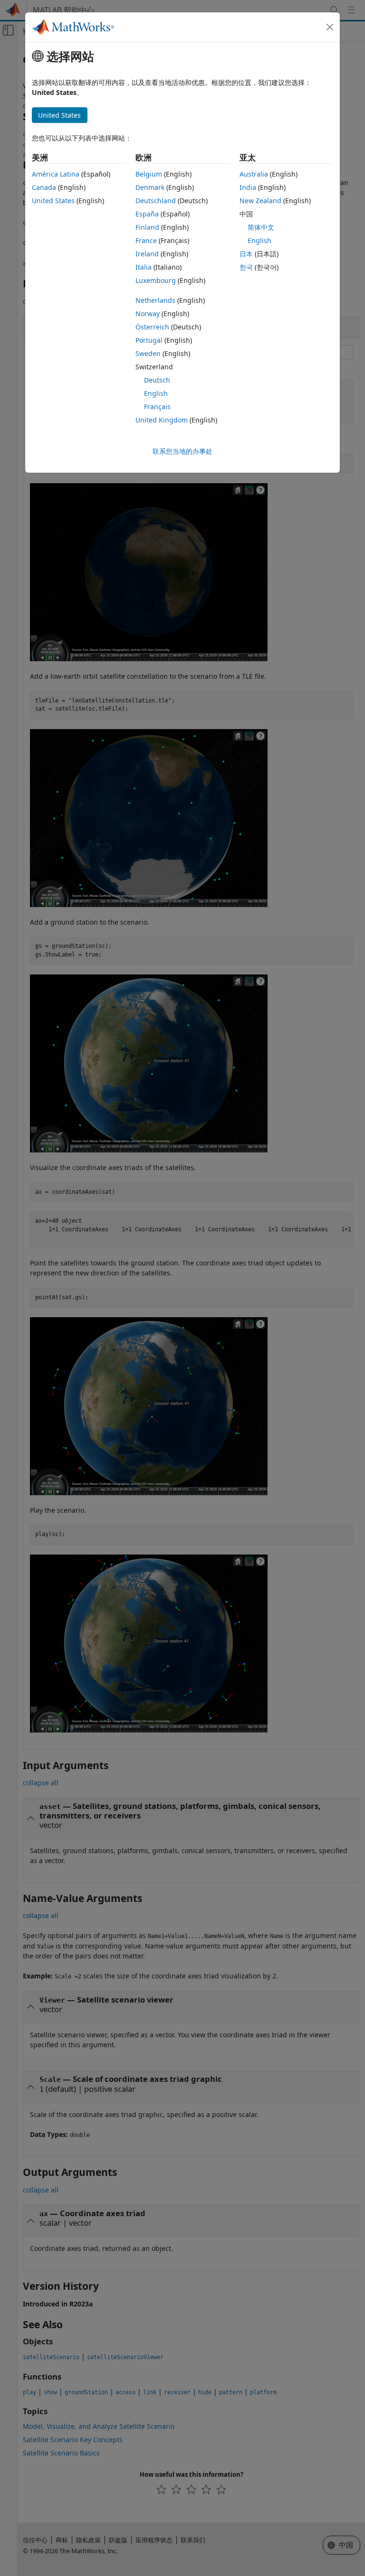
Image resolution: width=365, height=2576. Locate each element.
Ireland (147, 254)
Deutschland (156, 201)
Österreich (152, 327)
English (156, 393)
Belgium (149, 174)
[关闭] (330, 27)
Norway (148, 314)
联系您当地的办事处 (182, 451)
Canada (44, 187)
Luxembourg (156, 280)
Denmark (150, 187)
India (248, 187)
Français (157, 407)
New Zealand (260, 201)
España (147, 214)
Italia (144, 267)
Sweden (148, 353)
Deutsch (157, 380)
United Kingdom (162, 420)
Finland (147, 227)
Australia (254, 174)
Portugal (149, 340)
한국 (246, 267)
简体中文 (261, 227)
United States (53, 201)
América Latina (56, 174)
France (146, 240)
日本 (246, 254)
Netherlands (155, 300)
